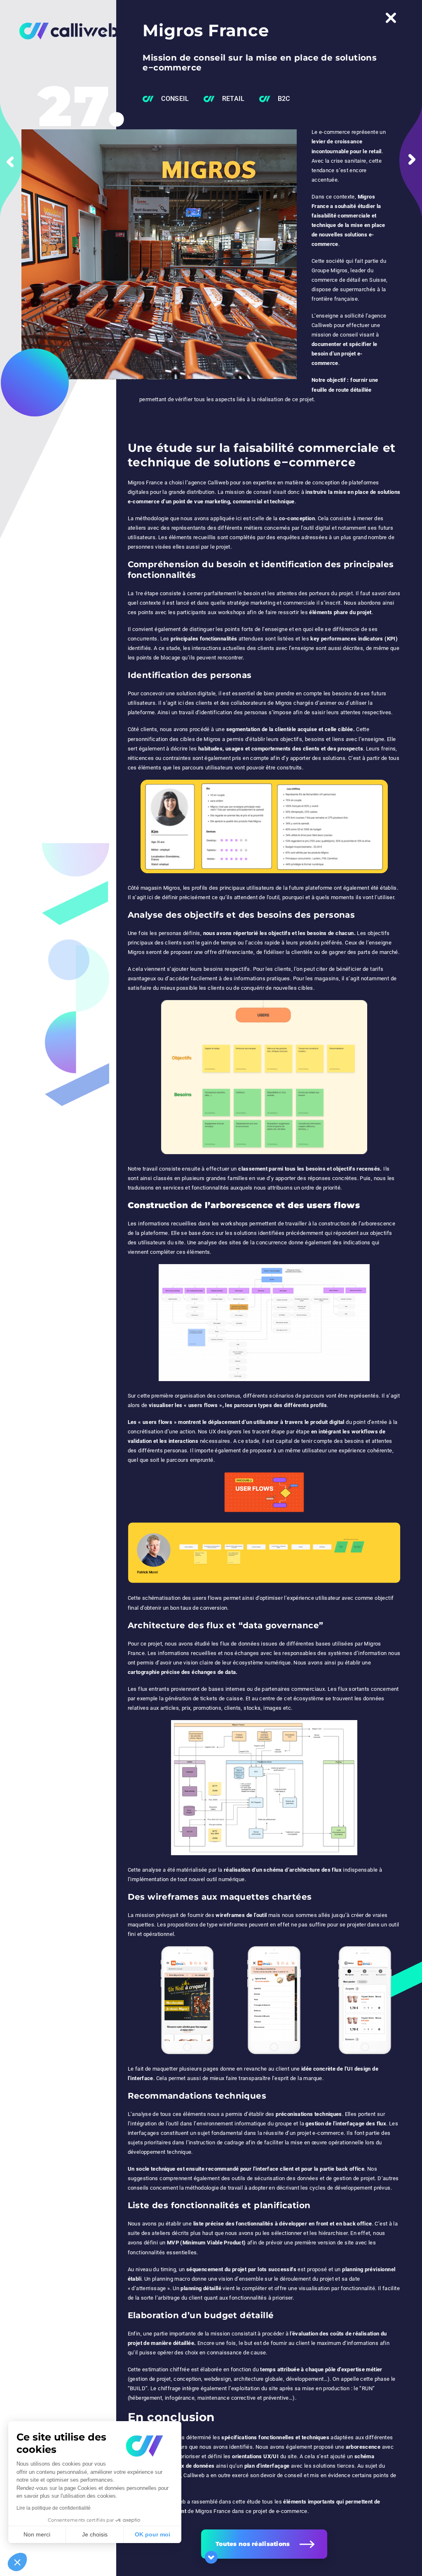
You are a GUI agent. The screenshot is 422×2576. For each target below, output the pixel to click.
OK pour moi (152, 2534)
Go (211, 2557)
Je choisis (95, 2534)
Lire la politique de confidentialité (54, 2508)
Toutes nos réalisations (253, 2544)
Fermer (391, 18)
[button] (17, 2562)
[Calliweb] (63, 31)
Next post (411, 161)
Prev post (11, 161)
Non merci (37, 2534)
